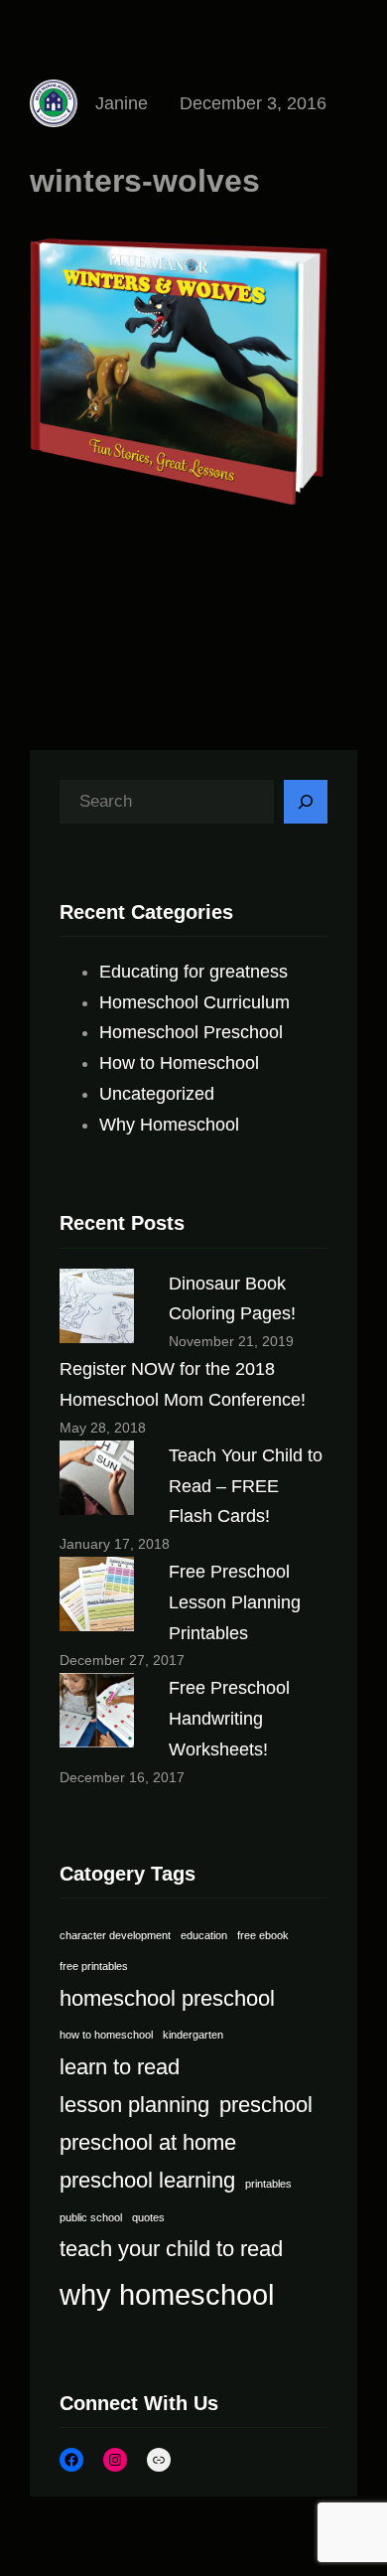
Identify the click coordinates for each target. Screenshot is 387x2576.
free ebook (263, 1935)
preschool (266, 2105)
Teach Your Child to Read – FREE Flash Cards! (246, 1486)
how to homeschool (106, 2035)
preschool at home (148, 2142)
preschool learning (147, 2180)
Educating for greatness (193, 972)
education (204, 1935)
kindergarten (193, 2035)
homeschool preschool (167, 1998)
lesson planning (134, 2105)
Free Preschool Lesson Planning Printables (235, 1602)
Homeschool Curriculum (194, 1002)
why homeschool (167, 2294)
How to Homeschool (179, 1063)
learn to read (120, 2067)
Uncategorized (157, 1094)
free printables (94, 1966)
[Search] (306, 802)
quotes (148, 2217)
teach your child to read (171, 2249)
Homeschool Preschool (191, 1032)
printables (268, 2184)
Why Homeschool (169, 1125)
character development (115, 1935)
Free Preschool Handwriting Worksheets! (229, 1719)
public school (91, 2217)
